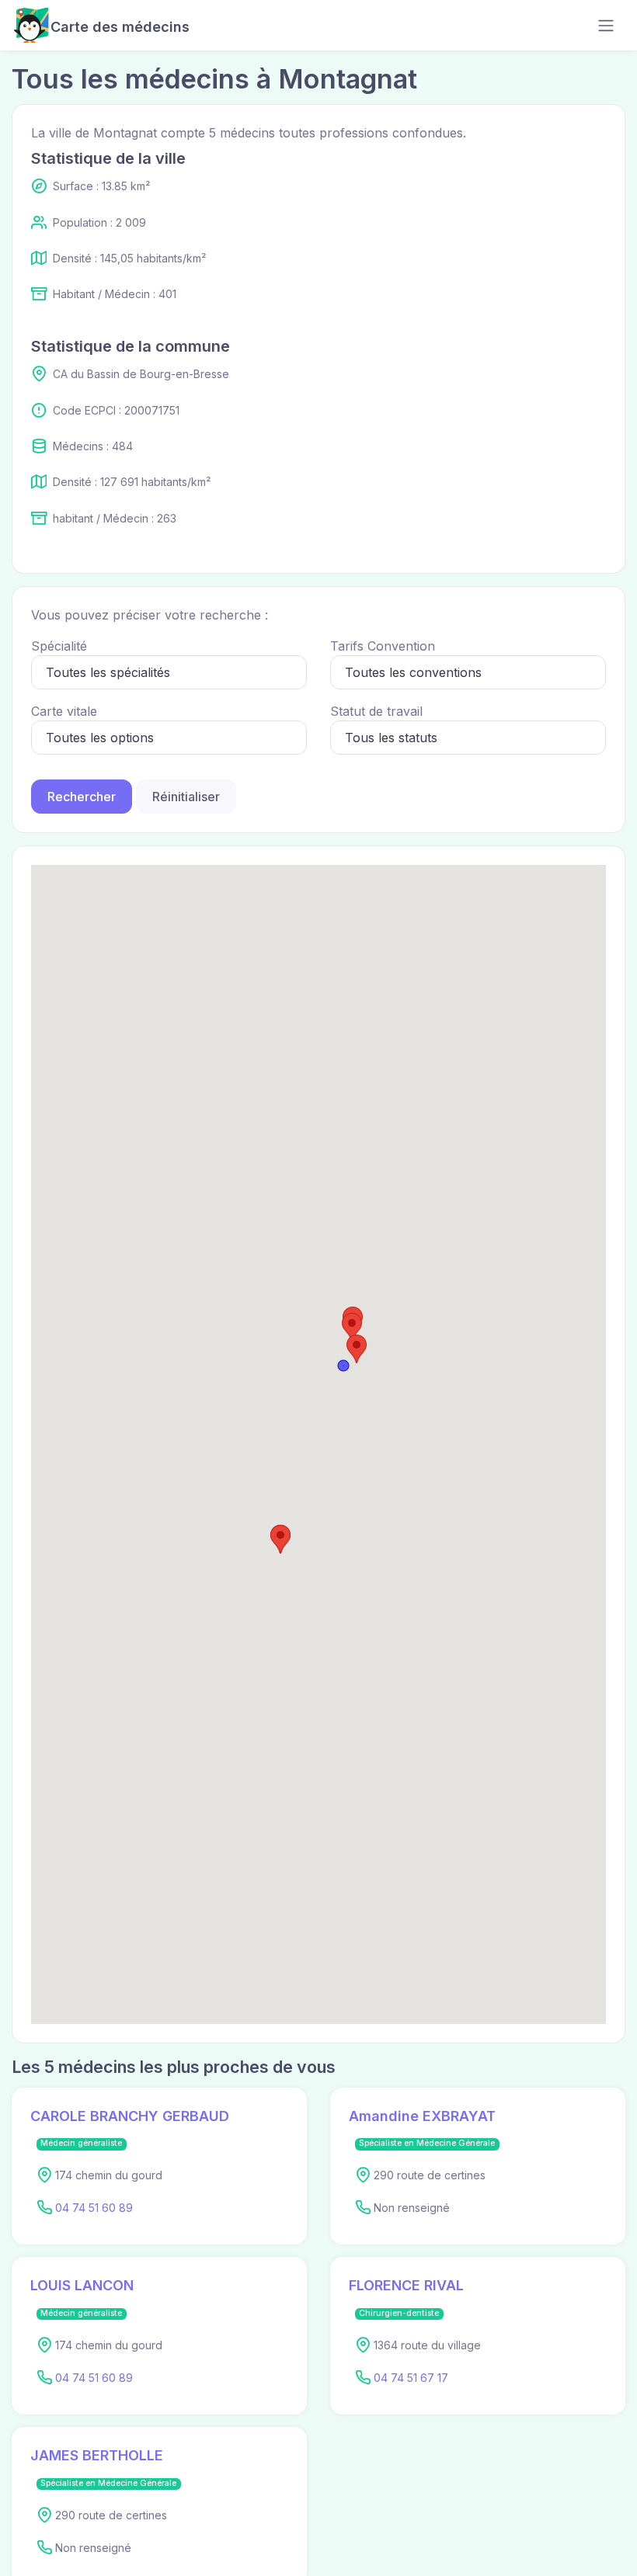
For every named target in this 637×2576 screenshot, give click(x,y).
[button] (352, 1327)
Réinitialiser (186, 797)
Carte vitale (64, 711)
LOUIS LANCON (82, 2285)
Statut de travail (376, 711)
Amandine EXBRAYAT (422, 2116)
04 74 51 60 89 (94, 2208)
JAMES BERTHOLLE (97, 2455)
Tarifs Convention (383, 646)
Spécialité (59, 646)
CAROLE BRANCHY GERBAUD (130, 2116)
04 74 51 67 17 (411, 2378)
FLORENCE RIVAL (406, 2285)
